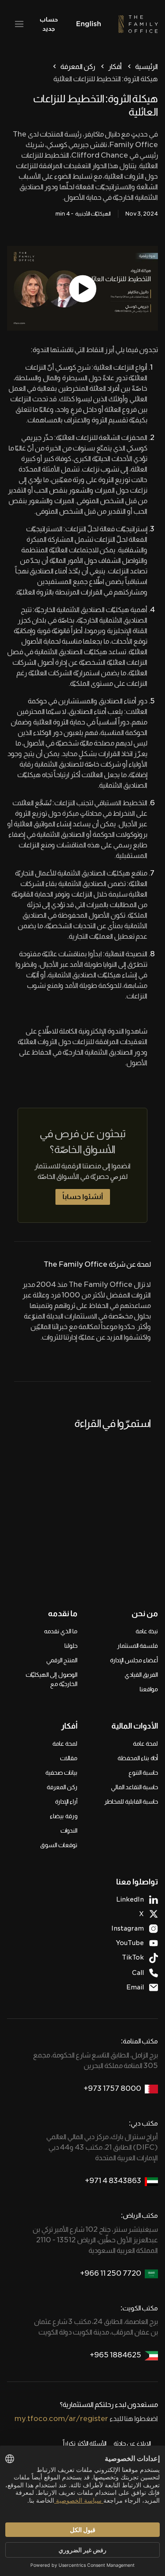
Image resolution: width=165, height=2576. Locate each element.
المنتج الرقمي (62, 1660)
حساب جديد (49, 24)
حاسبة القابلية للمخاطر (131, 1801)
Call (138, 1973)
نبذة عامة (147, 1631)
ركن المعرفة (78, 67)
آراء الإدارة (66, 1801)
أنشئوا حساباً (83, 1197)
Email (135, 1987)
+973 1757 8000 (112, 2088)
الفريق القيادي (141, 1675)
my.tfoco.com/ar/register (61, 2419)
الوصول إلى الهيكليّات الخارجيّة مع (51, 1679)
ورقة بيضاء (64, 1816)
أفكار (115, 67)
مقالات (69, 1758)
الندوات (69, 1830)
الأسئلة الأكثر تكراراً (85, 2443)
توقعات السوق (59, 1845)
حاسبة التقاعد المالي (134, 1787)
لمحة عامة (145, 1744)
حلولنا (71, 1646)
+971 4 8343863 (113, 2181)
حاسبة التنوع (143, 1773)
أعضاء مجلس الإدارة (134, 1660)
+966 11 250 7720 (111, 2273)
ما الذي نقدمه (61, 1631)
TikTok (133, 1957)
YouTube (130, 1943)
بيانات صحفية (61, 1773)
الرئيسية (147, 67)
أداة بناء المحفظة (138, 1758)
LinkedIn (130, 1899)
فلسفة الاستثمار (137, 1646)
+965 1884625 (115, 2355)
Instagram (128, 1928)
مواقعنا (149, 1689)
